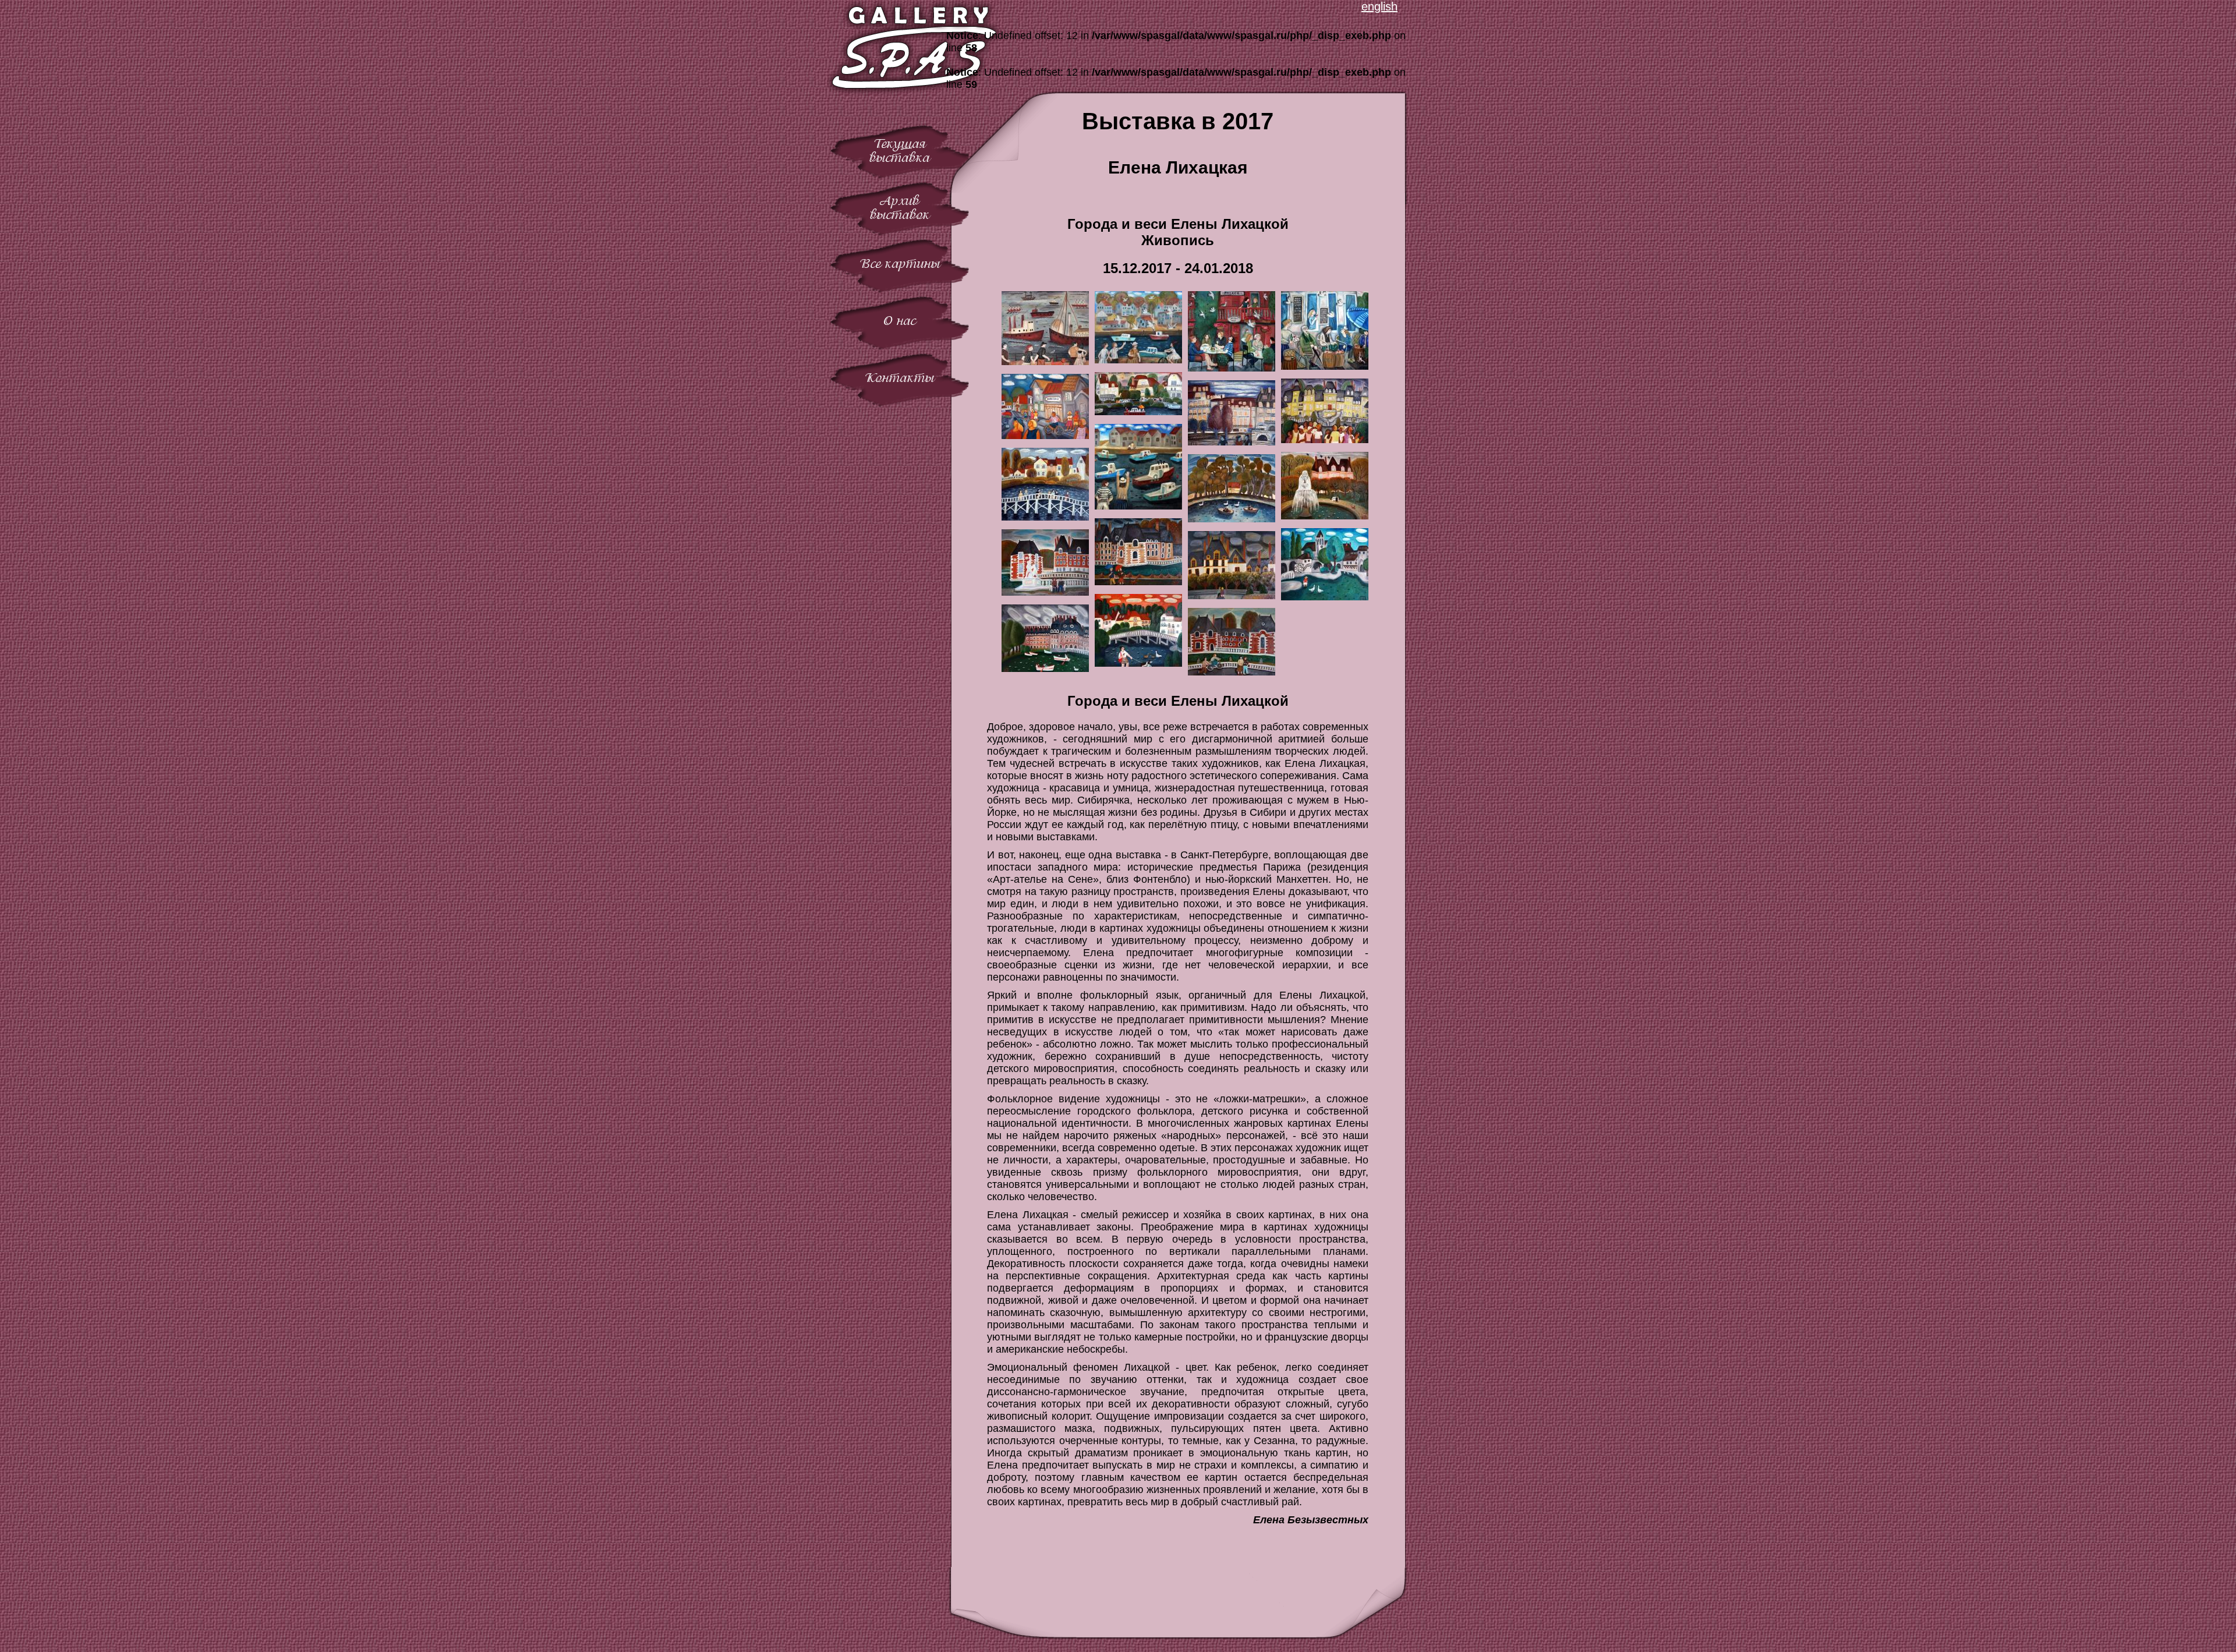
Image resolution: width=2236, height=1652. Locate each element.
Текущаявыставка (900, 151)
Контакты (900, 378)
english (1379, 6)
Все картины (900, 263)
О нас (900, 321)
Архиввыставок (900, 208)
